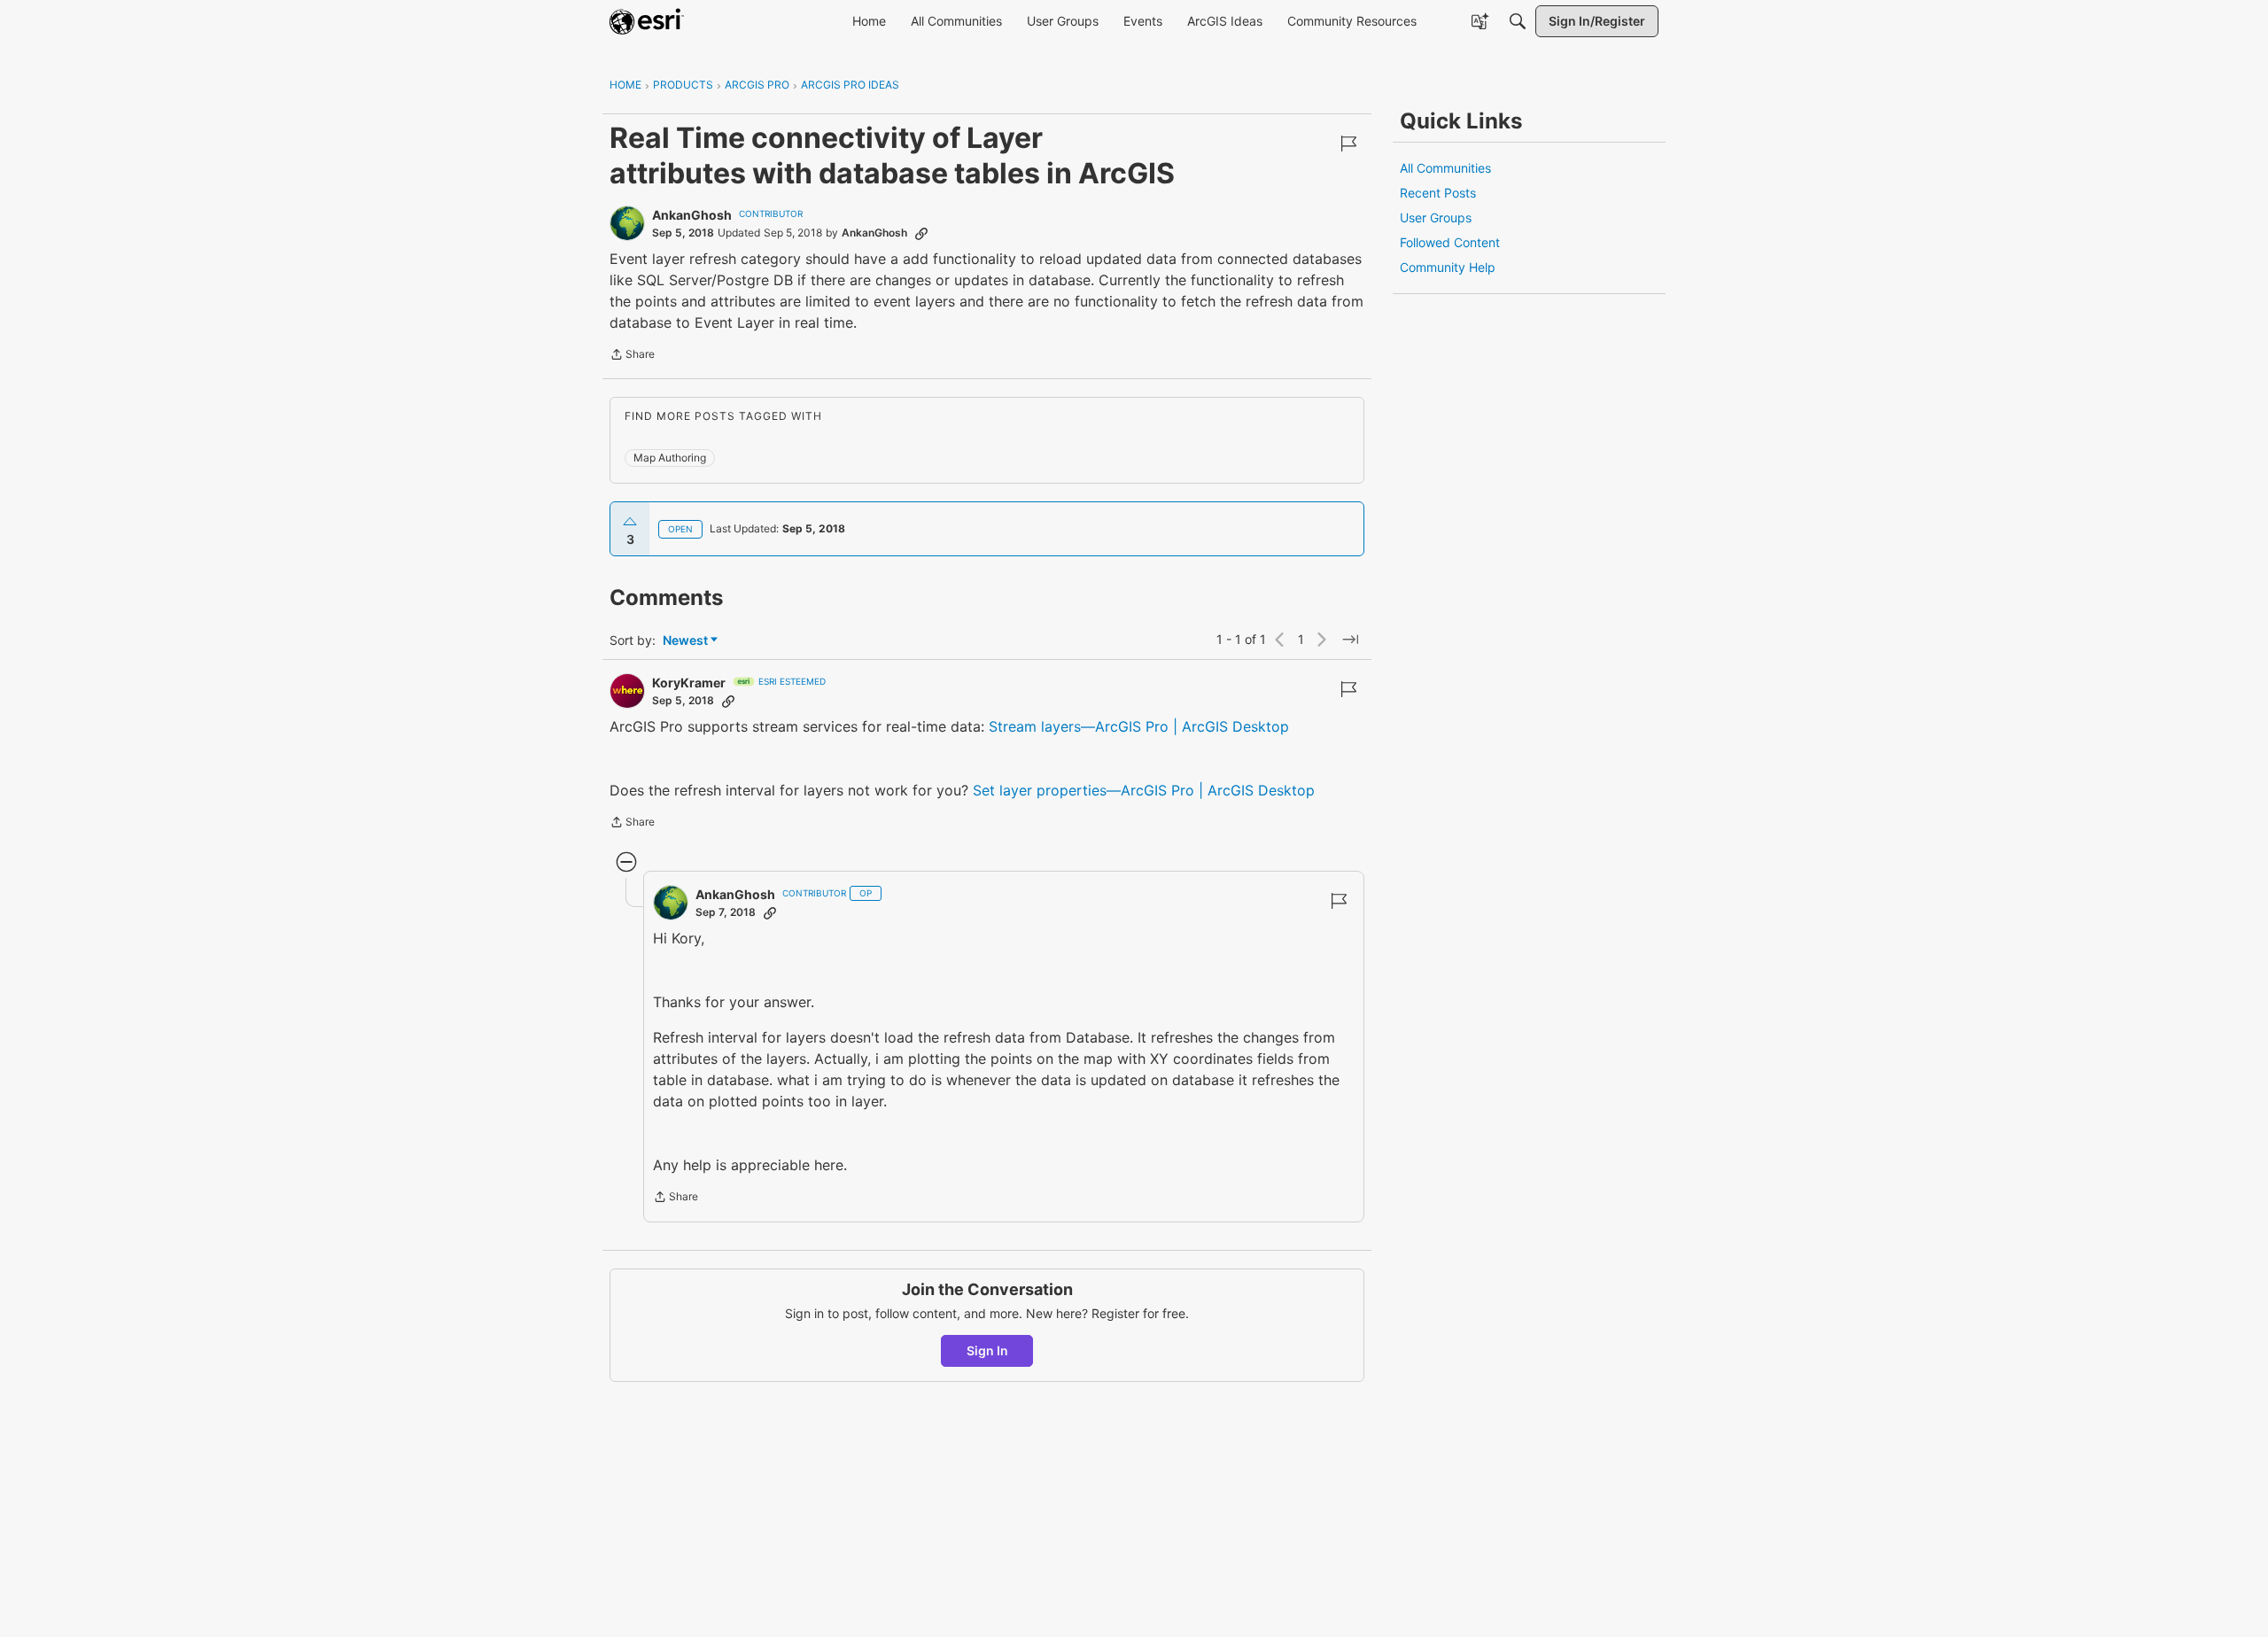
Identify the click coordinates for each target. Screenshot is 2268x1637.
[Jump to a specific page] (1350, 640)
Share (632, 356)
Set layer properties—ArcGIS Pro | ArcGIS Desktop (1144, 790)
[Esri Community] (647, 21)
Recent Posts (1438, 193)
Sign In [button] (987, 1350)
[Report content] (1348, 144)
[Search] (1518, 21)
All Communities (1445, 168)
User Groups (1436, 217)
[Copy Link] (921, 233)
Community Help (1448, 267)
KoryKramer (689, 683)
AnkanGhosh (692, 215)
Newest (685, 641)
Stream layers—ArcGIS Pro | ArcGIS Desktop (1139, 726)
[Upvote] (630, 522)
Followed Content (1450, 242)
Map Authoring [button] (670, 458)
